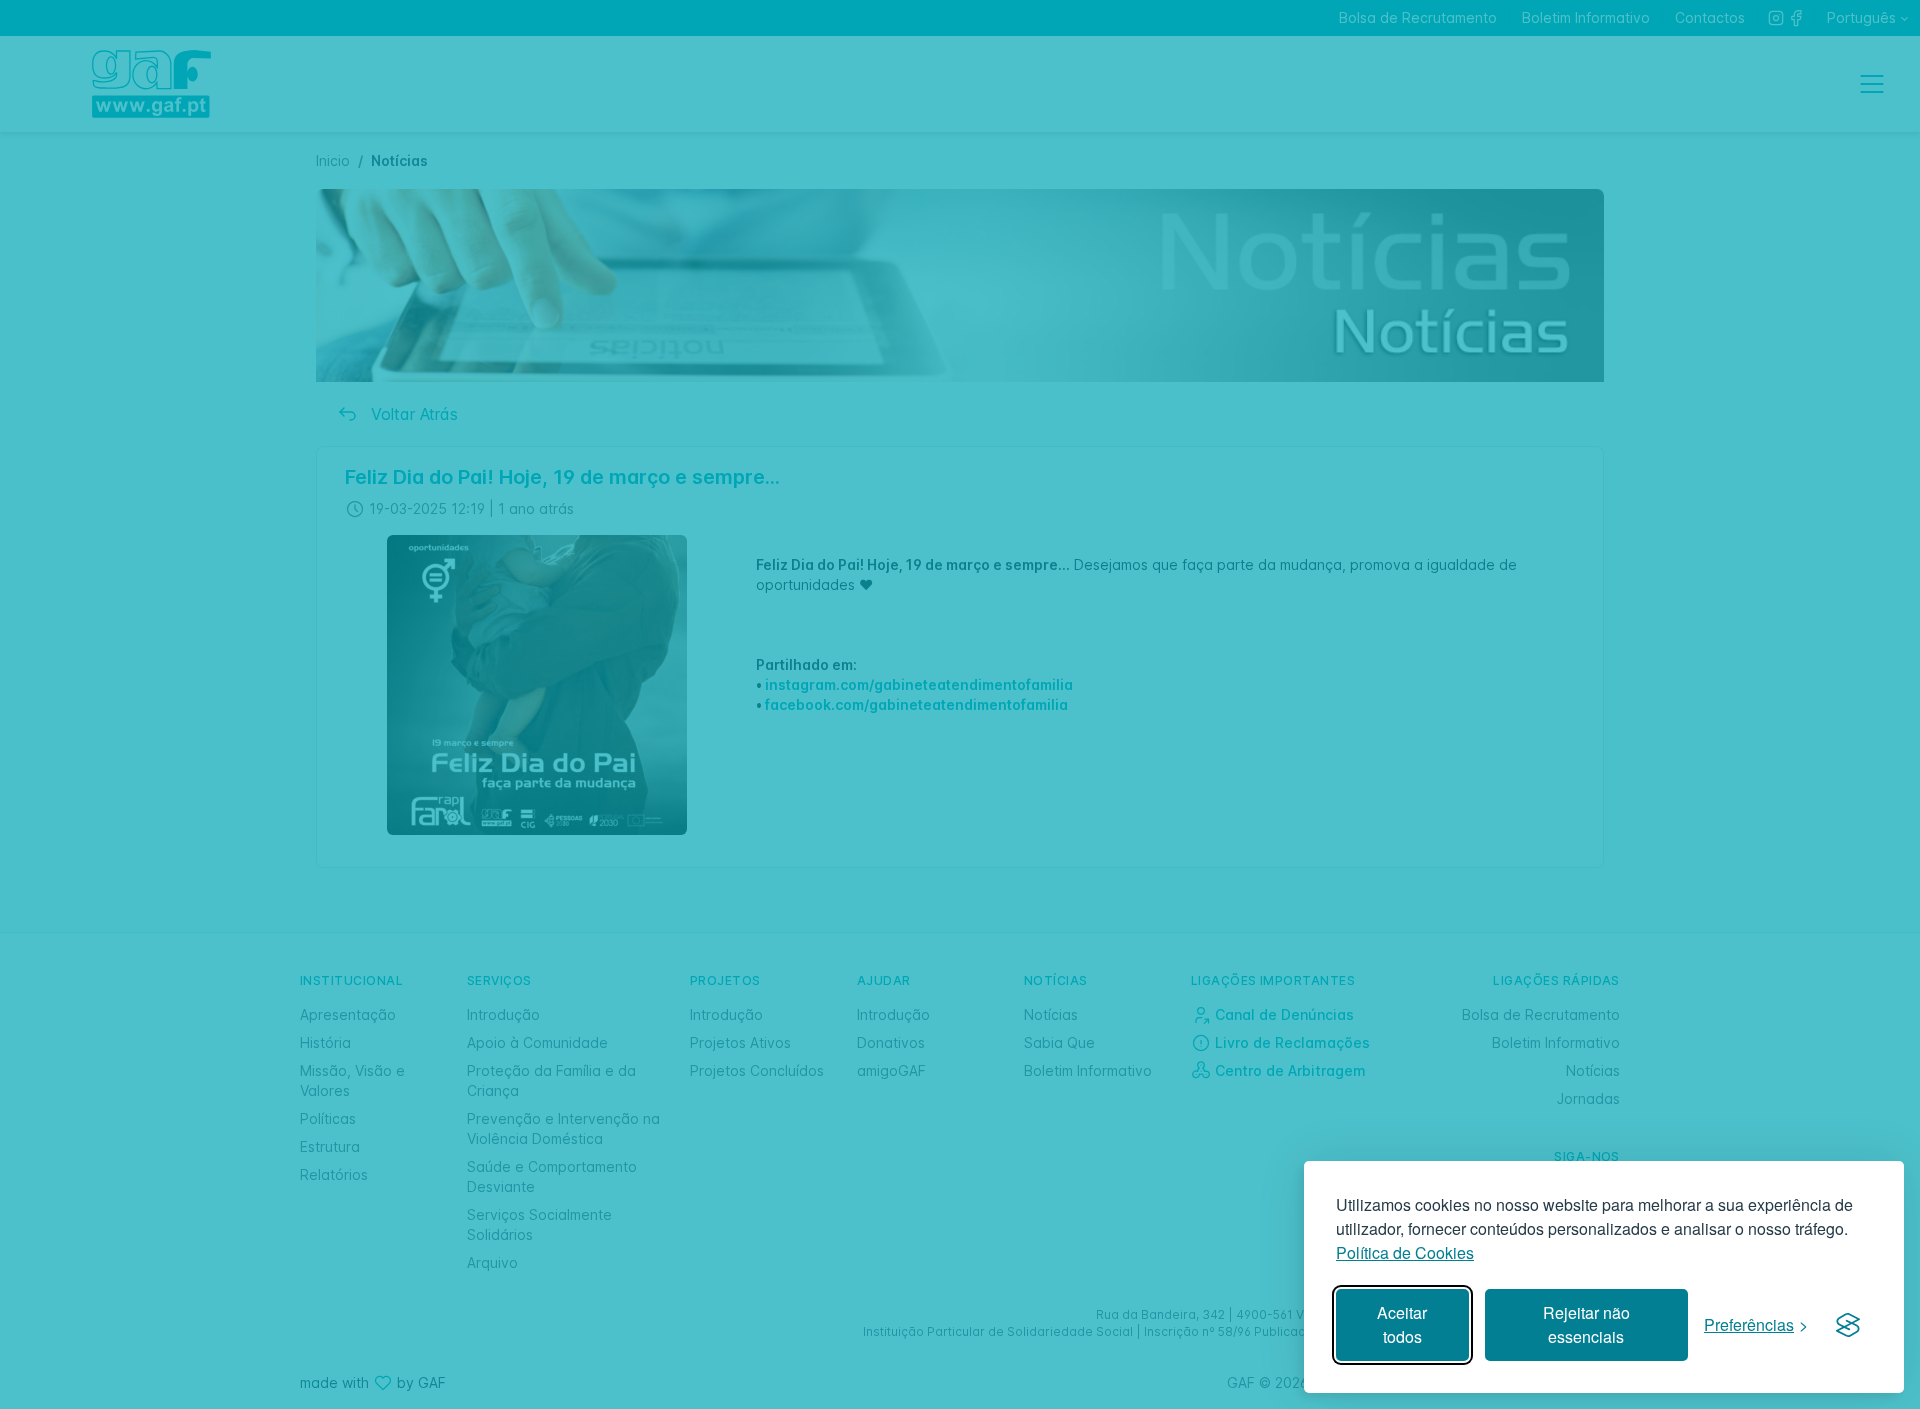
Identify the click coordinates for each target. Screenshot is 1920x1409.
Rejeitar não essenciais (1586, 1324)
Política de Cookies (1405, 1252)
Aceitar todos (1402, 1324)
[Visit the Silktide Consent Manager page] (1848, 1325)
